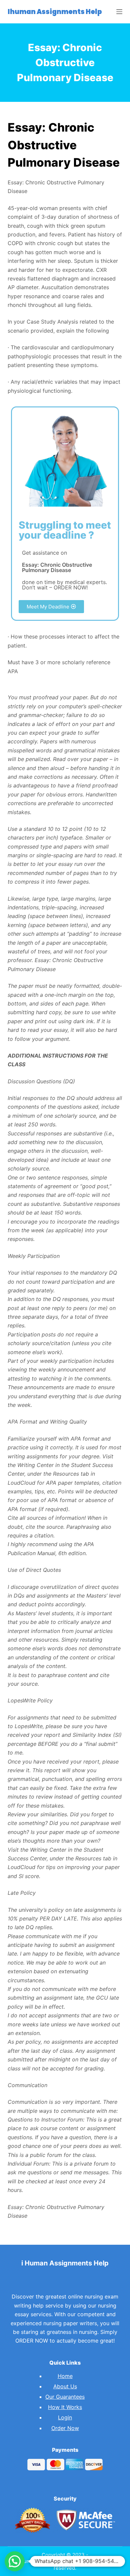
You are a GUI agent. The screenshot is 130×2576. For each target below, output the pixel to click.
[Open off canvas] (119, 12)
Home (65, 2376)
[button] (51, 607)
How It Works (65, 2407)
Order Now (65, 2428)
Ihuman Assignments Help (55, 12)
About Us (65, 2386)
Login (65, 2417)
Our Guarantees (65, 2397)
